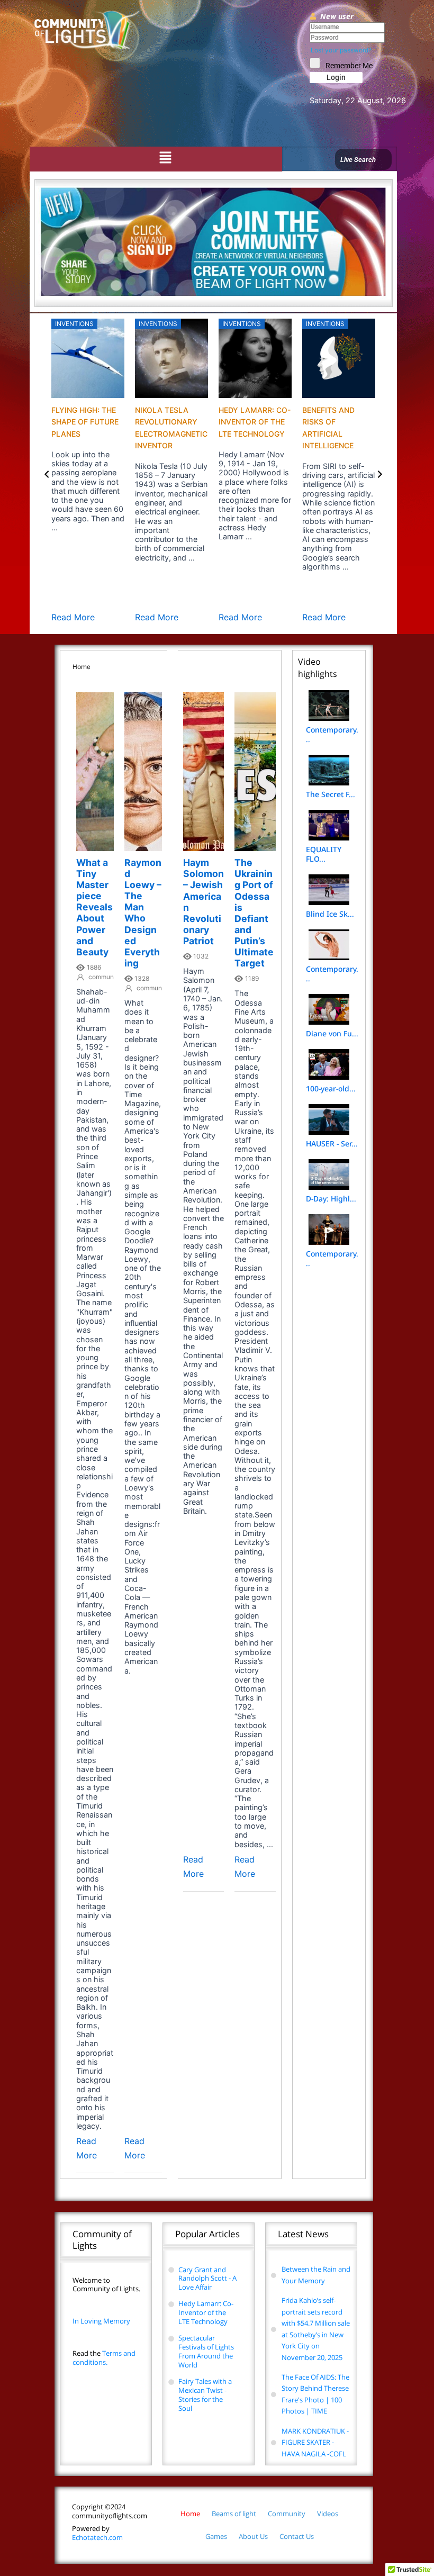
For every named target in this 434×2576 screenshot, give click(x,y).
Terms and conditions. (104, 2358)
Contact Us (297, 2536)
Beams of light (234, 2514)
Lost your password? (341, 50)
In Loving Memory (101, 2321)
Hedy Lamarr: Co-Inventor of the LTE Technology (255, 422)
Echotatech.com (97, 2533)
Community (287, 2514)
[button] (165, 158)
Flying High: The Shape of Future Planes (85, 422)
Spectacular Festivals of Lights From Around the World (206, 2351)
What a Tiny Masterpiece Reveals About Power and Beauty (94, 907)
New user (337, 16)
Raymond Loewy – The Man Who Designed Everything (143, 913)
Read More (73, 617)
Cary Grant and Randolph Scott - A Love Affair (207, 2279)
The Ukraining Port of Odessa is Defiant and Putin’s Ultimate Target (254, 913)
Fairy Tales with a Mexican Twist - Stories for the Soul (205, 2395)
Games (216, 2536)
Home (190, 2514)
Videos (328, 2514)
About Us (253, 2536)
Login (336, 77)
